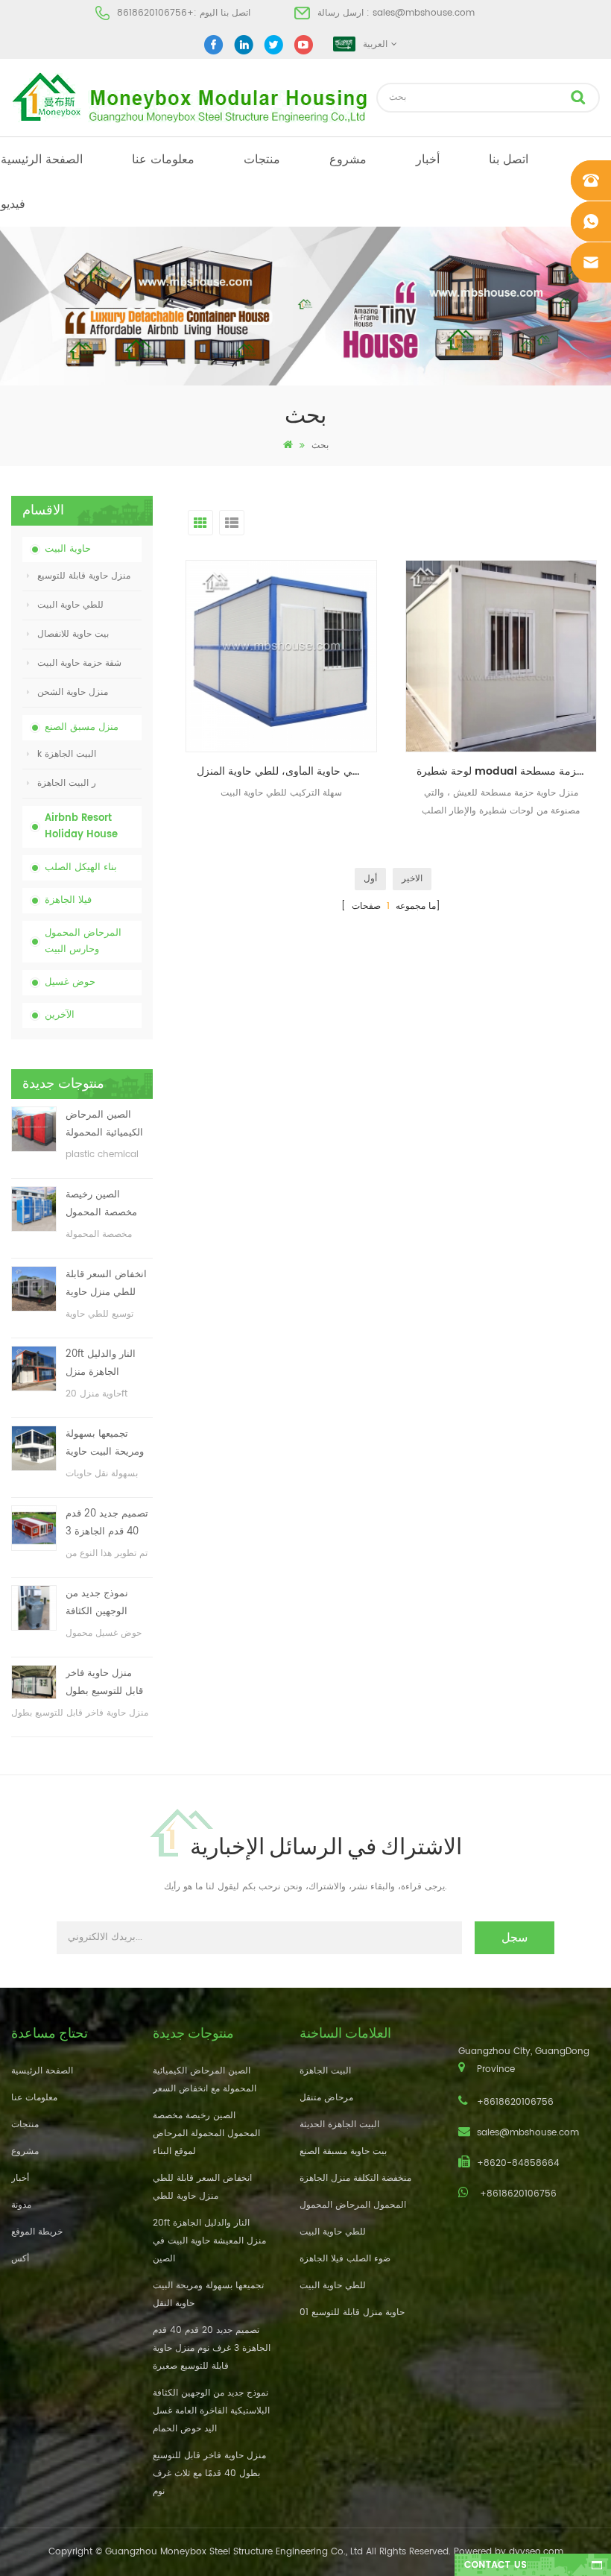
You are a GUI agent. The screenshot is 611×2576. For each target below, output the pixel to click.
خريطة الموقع (37, 2232)
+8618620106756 (155, 13)
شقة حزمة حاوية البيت (79, 663)
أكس (20, 2259)
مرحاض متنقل (326, 2098)
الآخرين (60, 1015)
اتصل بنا (509, 160)
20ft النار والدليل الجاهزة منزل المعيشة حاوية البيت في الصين (107, 1364)
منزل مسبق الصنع (82, 727)
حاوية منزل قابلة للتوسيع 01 (352, 2312)
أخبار (428, 160)
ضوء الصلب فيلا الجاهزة (345, 2259)
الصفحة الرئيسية (42, 160)
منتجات (262, 160)
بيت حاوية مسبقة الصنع (343, 2151)
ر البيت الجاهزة (67, 783)
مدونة (21, 2205)
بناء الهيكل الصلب (81, 867)
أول (370, 879)
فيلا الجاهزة (68, 900)
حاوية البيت (68, 549)
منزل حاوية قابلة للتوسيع (84, 576)
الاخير (412, 879)
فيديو (13, 204)
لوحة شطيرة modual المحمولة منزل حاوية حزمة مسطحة (507, 771)
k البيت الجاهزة (67, 754)
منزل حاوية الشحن (73, 692)
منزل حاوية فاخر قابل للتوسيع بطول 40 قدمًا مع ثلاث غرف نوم (104, 1683)
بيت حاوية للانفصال (73, 634)
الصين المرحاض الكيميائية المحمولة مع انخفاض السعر (104, 1125)
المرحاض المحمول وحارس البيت (83, 941)
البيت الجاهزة (325, 2071)
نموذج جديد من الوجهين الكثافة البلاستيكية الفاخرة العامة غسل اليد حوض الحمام (104, 1603)
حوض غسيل (70, 982)
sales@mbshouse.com (424, 13)
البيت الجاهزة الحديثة (339, 2125)
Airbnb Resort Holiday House (81, 826)
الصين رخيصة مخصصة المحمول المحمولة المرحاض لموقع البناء (105, 1204)
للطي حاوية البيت (70, 605)
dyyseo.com (536, 2552)
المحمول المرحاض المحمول (353, 2205)
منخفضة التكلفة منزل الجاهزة (355, 2178)
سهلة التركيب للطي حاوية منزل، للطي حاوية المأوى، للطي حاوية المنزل (287, 771)
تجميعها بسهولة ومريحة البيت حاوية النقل (105, 1444)
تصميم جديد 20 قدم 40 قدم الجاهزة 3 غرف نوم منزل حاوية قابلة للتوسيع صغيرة (108, 1524)
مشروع (348, 160)
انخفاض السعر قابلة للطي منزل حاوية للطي (106, 1284)
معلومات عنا (163, 160)
